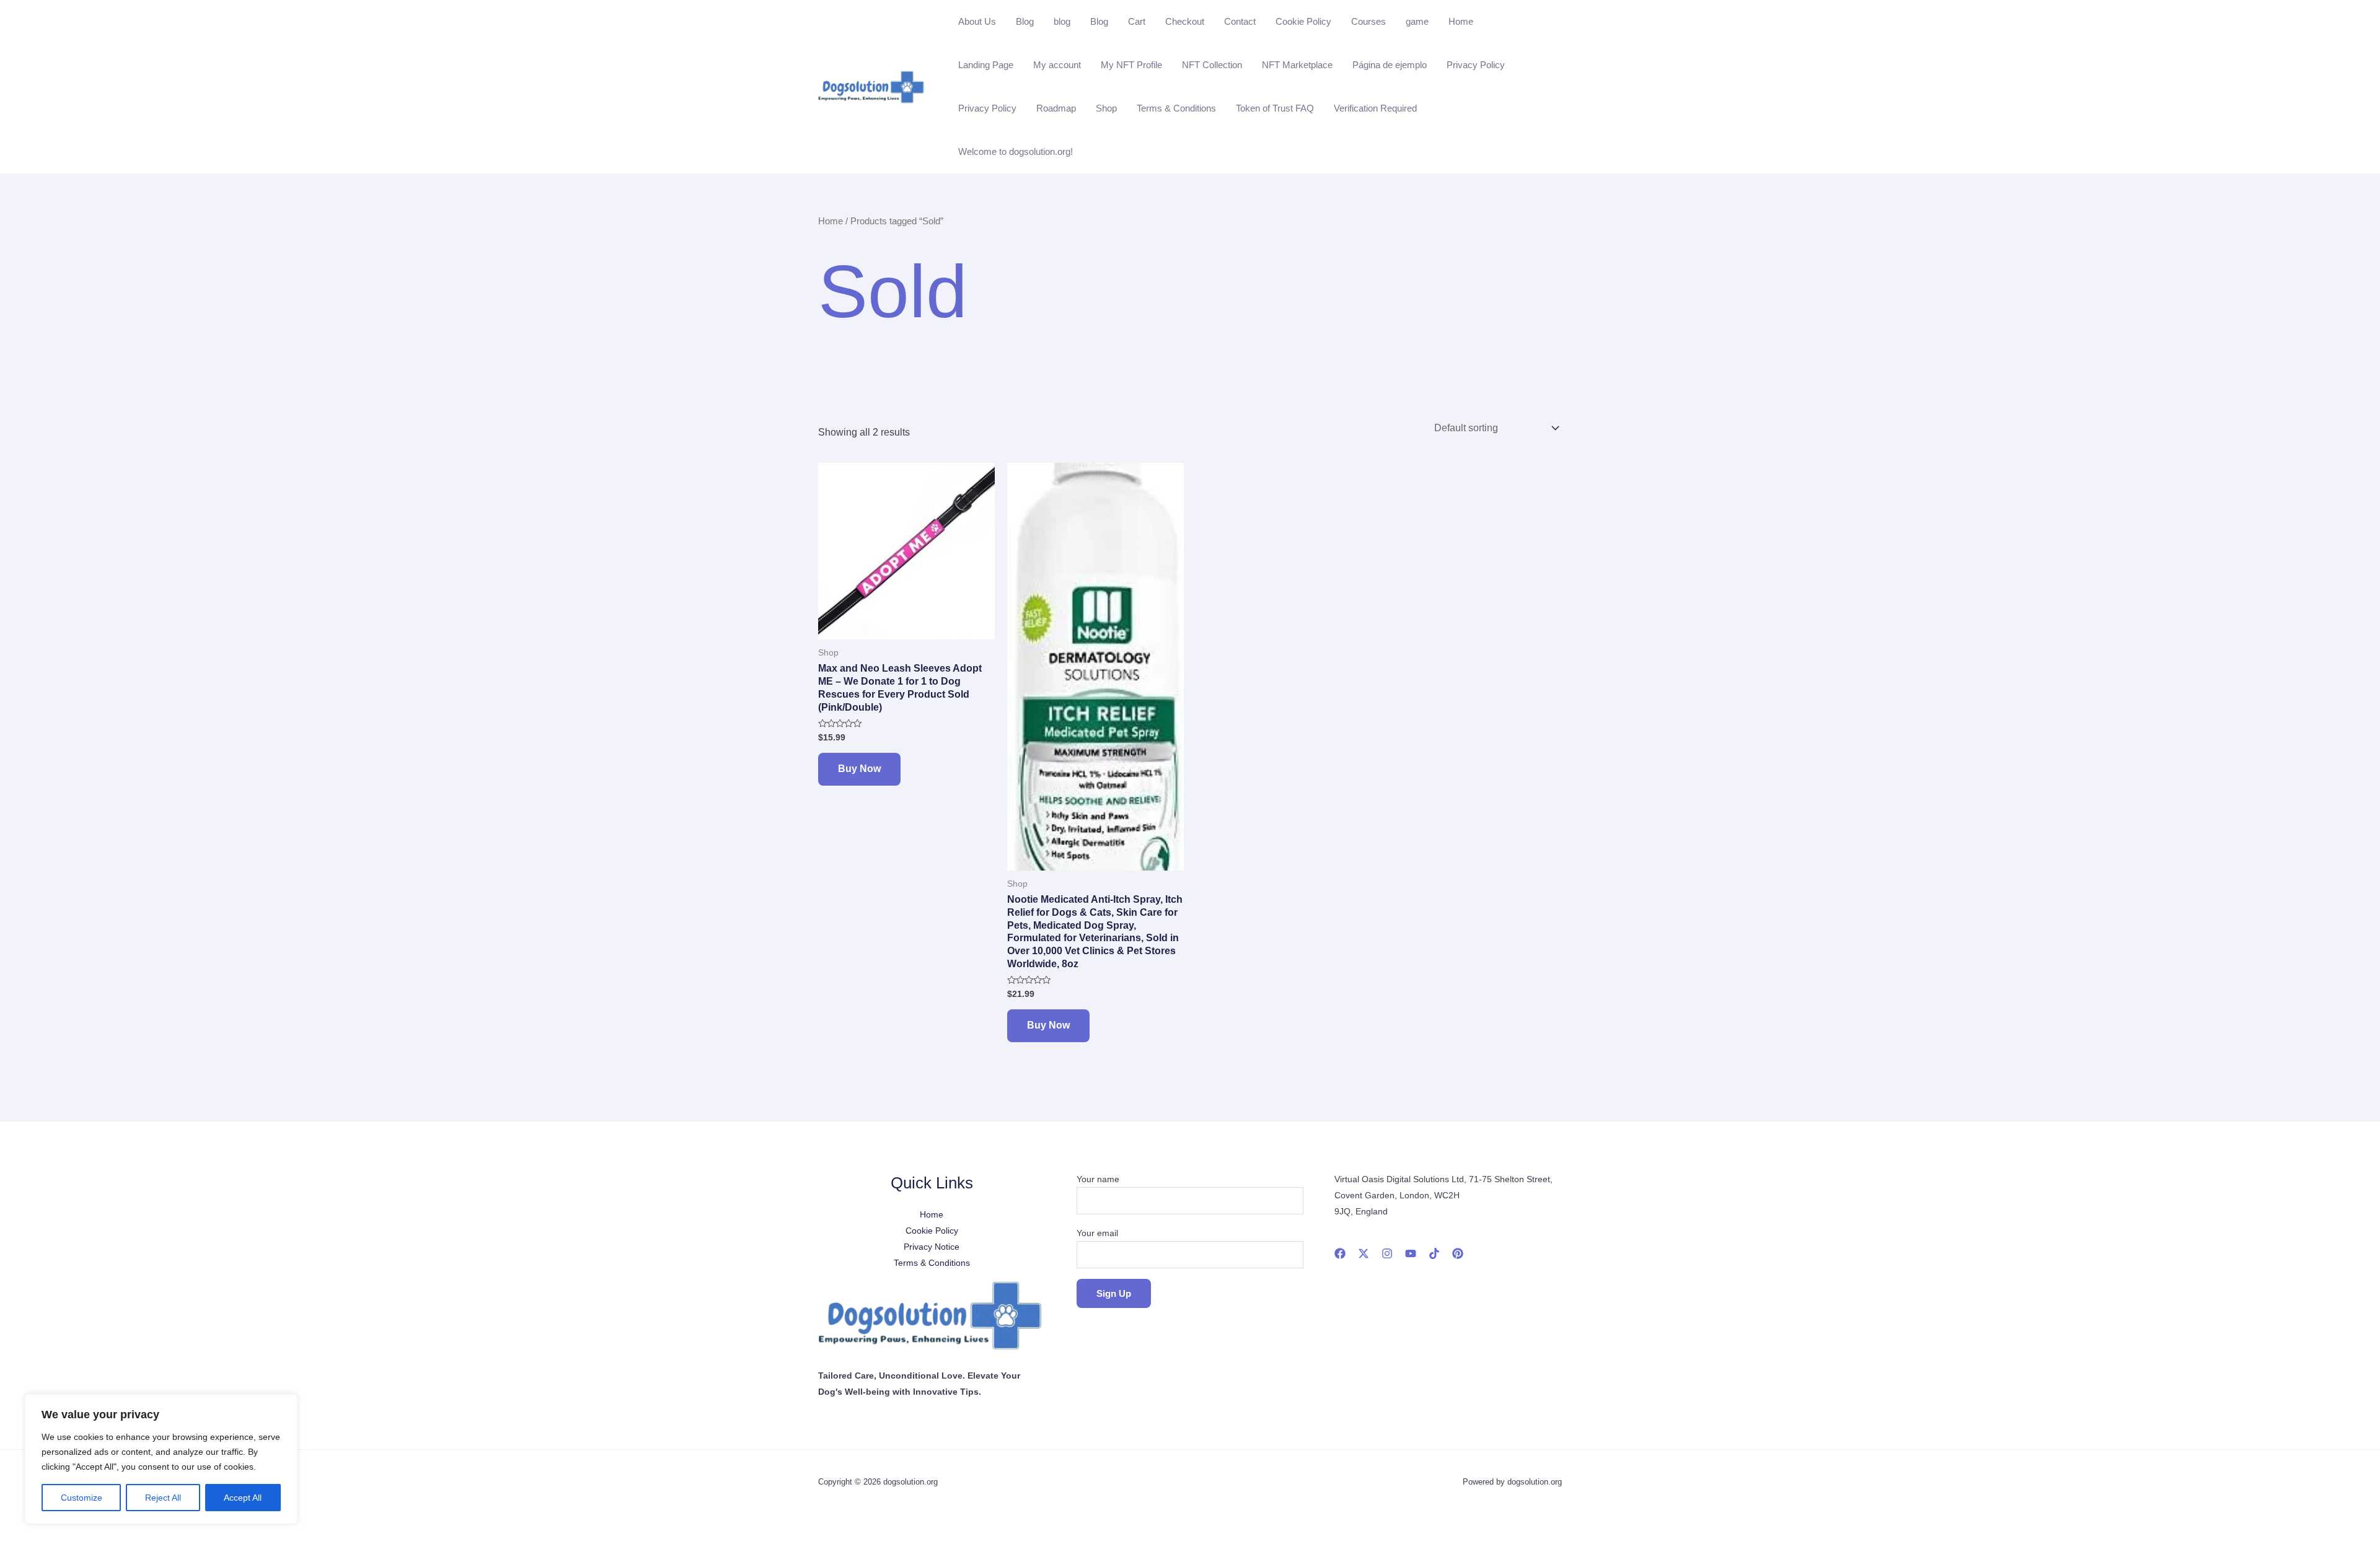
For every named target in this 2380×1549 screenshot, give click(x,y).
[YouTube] (1411, 1253)
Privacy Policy (1476, 65)
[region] (161, 1459)
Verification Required (1375, 108)
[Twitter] (1364, 1253)
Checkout (1185, 21)
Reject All (163, 1498)
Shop (1106, 108)
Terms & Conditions (1176, 108)
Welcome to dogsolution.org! (1016, 151)
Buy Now (859, 769)
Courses (1368, 21)
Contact (1240, 21)
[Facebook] (1340, 1253)
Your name (1098, 1179)
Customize (82, 1498)
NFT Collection (1212, 65)
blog (1062, 21)
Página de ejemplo (1390, 65)
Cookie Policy (1303, 21)
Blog (1025, 21)
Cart (1137, 21)
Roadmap (1056, 108)
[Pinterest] (1458, 1253)
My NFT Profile (1131, 65)
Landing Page (986, 65)
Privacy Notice (932, 1247)
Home (1461, 21)
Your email (1097, 1233)
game (1417, 21)
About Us (977, 21)
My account (1057, 65)
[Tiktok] (1434, 1253)
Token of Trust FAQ (1275, 108)
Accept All (243, 1498)
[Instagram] (1387, 1253)
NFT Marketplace (1297, 65)
